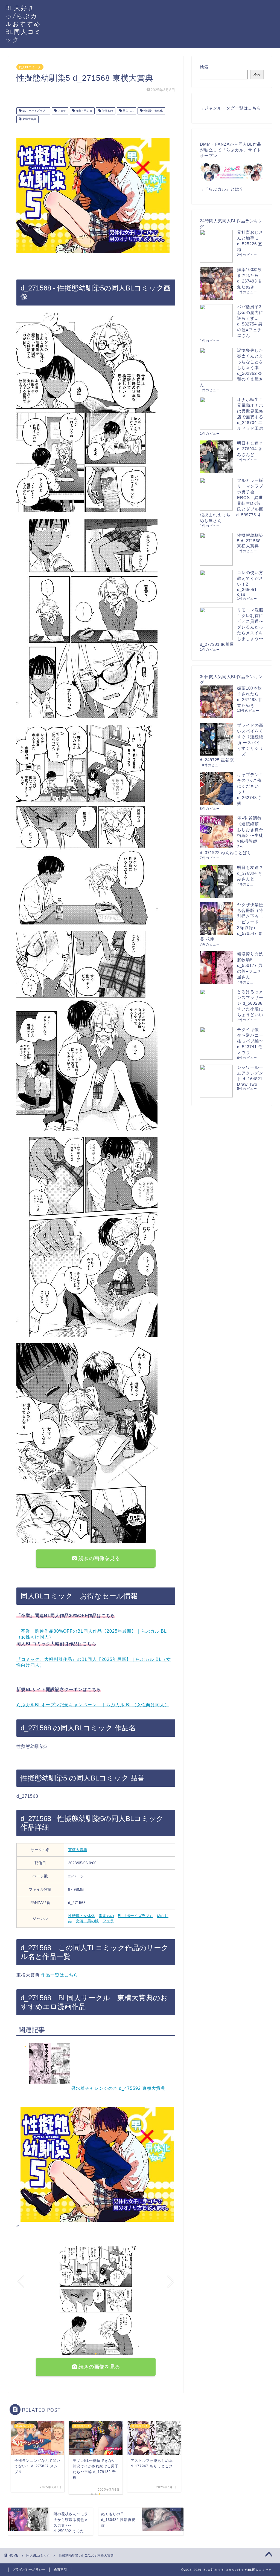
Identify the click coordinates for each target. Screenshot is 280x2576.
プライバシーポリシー (29, 2569)
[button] (88, 2354)
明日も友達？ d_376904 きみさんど (250, 449)
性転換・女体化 (153, 111)
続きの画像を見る (99, 1558)
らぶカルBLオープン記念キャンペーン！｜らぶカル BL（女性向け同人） (93, 1705)
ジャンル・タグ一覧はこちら (233, 108)
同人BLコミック (30, 67)
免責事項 (60, 2569)
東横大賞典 (29, 119)
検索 (204, 67)
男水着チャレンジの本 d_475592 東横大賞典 (118, 2088)
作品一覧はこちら (60, 1975)
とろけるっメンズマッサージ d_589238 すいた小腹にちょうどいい (250, 1003)
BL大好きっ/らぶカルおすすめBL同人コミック (24, 24)
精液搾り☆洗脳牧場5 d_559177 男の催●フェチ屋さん (250, 965)
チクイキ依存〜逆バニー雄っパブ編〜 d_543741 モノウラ (250, 1041)
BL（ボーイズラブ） (35, 111)
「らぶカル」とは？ (224, 189)
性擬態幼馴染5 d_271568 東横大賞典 (250, 541)
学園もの (107, 111)
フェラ (61, 111)
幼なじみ (128, 111)
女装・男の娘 (84, 111)
